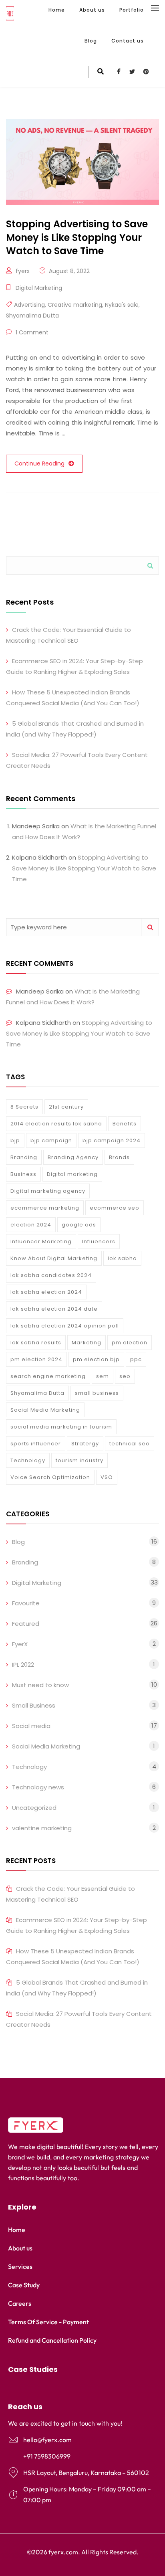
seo (125, 1376)
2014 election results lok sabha (56, 1124)
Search (150, 566)
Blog (91, 41)
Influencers (99, 1241)
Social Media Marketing (45, 1410)
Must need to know (40, 1685)
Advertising (29, 305)
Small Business (34, 1705)
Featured (26, 1624)
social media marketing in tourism (61, 1427)
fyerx (23, 271)
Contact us (128, 41)
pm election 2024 (36, 1359)
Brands (119, 1157)
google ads (79, 1225)
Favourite (26, 1603)
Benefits (125, 1124)
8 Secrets (24, 1107)
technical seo (130, 1444)
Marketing (87, 1343)
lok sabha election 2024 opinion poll (65, 1326)
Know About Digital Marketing (54, 1258)
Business (23, 1174)
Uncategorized (34, 1808)
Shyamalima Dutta (32, 316)
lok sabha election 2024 (46, 1292)
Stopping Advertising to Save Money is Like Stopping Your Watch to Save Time (84, 868)
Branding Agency (73, 1157)
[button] (82, 2370)
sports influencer (36, 1444)
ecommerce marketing (45, 1208)
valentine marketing (42, 1828)
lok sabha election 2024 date (54, 1309)
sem (103, 1376)
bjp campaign (51, 1140)
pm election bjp (96, 1359)
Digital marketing (72, 1174)
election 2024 (31, 1225)
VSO (107, 1477)
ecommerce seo (115, 1208)
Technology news (38, 1787)
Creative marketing (75, 305)
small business (97, 1393)
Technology (28, 1460)
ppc (136, 1359)
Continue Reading (39, 463)
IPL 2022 (23, 1664)
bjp (15, 1140)
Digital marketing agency (48, 1191)
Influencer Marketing (41, 1241)
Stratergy (85, 1444)
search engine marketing (48, 1376)
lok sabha (122, 1258)
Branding (24, 1157)
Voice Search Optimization (50, 1477)
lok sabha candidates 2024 (51, 1275)
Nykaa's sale (122, 305)
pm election (130, 1343)
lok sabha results (36, 1343)
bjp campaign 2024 (112, 1140)
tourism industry (79, 1460)
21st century (66, 1107)
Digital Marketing (39, 288)
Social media (31, 1726)
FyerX (20, 1644)
